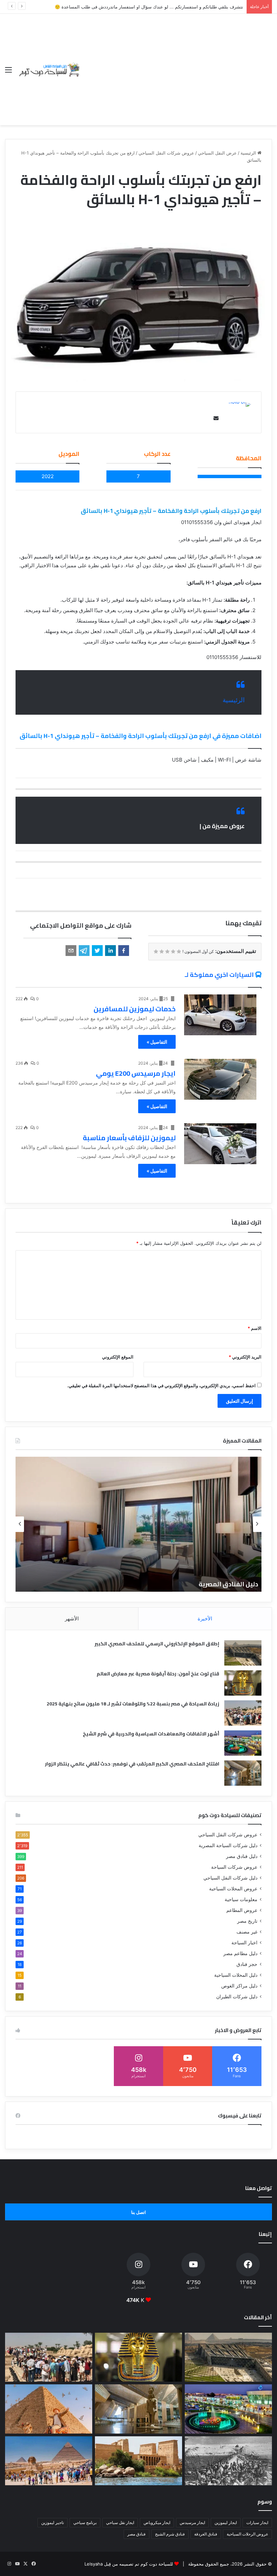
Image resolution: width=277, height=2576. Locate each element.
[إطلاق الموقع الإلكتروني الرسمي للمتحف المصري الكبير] (243, 1653)
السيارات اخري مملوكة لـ (219, 975)
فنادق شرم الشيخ (170, 2534)
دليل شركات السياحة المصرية (228, 1845)
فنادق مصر (136, 2534)
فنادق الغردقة (206, 2534)
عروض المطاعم (242, 1910)
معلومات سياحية (241, 1899)
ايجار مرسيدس (192, 2523)
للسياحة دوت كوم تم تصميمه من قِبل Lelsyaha (129, 2564)
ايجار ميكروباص (157, 2523)
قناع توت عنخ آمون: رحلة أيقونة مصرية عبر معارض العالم (158, 1674)
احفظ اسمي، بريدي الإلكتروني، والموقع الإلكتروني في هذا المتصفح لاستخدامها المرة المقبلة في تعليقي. (161, 1386)
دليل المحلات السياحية (236, 1975)
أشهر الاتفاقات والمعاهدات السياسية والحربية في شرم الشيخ (151, 1734)
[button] (124, 951)
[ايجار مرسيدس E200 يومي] (220, 1079)
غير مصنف (247, 1932)
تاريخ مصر (247, 1921)
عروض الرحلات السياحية (247, 2534)
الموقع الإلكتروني (118, 1357)
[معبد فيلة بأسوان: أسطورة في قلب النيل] (138, 2461)
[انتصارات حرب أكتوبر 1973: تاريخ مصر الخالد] (228, 2461)
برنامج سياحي (85, 2523)
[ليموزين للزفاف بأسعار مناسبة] (220, 1144)
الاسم (255, 1328)
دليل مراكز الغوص (239, 1986)
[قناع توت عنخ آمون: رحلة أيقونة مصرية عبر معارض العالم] (243, 1683)
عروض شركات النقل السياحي (166, 153)
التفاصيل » (157, 1042)
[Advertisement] (177, 64)
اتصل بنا (138, 2212)
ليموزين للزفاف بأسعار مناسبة (129, 1138)
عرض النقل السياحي (217, 153)
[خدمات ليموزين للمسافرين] (220, 1015)
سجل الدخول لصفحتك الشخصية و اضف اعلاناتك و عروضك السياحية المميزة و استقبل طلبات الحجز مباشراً (144, 7)
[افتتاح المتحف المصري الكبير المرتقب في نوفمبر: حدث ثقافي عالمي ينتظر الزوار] (243, 1773)
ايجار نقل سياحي (120, 2523)
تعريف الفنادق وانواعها (225, 1584)
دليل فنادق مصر (242, 1856)
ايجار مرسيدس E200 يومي (136, 1073)
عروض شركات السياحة (234, 1867)
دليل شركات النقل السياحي (230, 1878)
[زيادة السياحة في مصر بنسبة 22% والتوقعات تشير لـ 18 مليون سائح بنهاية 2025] (243, 1713)
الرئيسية (249, 153)
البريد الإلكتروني (245, 1357)
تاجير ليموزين (53, 2523)
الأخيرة (205, 1619)
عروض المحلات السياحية (233, 1889)
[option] (138, 1524)
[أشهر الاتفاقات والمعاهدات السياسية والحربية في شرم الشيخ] (243, 1743)
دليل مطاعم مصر (240, 1953)
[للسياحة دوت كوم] (49, 69)
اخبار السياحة (244, 1943)
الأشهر (72, 1619)
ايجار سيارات (257, 2523)
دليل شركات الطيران (237, 1997)
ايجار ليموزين (226, 2523)
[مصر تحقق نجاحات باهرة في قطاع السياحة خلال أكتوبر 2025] (49, 2461)
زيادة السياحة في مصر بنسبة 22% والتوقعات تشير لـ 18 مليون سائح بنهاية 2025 (133, 1704)
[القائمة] (8, 72)
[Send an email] (215, 418)
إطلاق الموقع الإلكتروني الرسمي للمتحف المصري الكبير (157, 1644)
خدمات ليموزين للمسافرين (135, 1009)
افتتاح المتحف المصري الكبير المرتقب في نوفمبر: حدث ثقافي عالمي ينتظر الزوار (132, 1764)
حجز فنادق (247, 1964)
